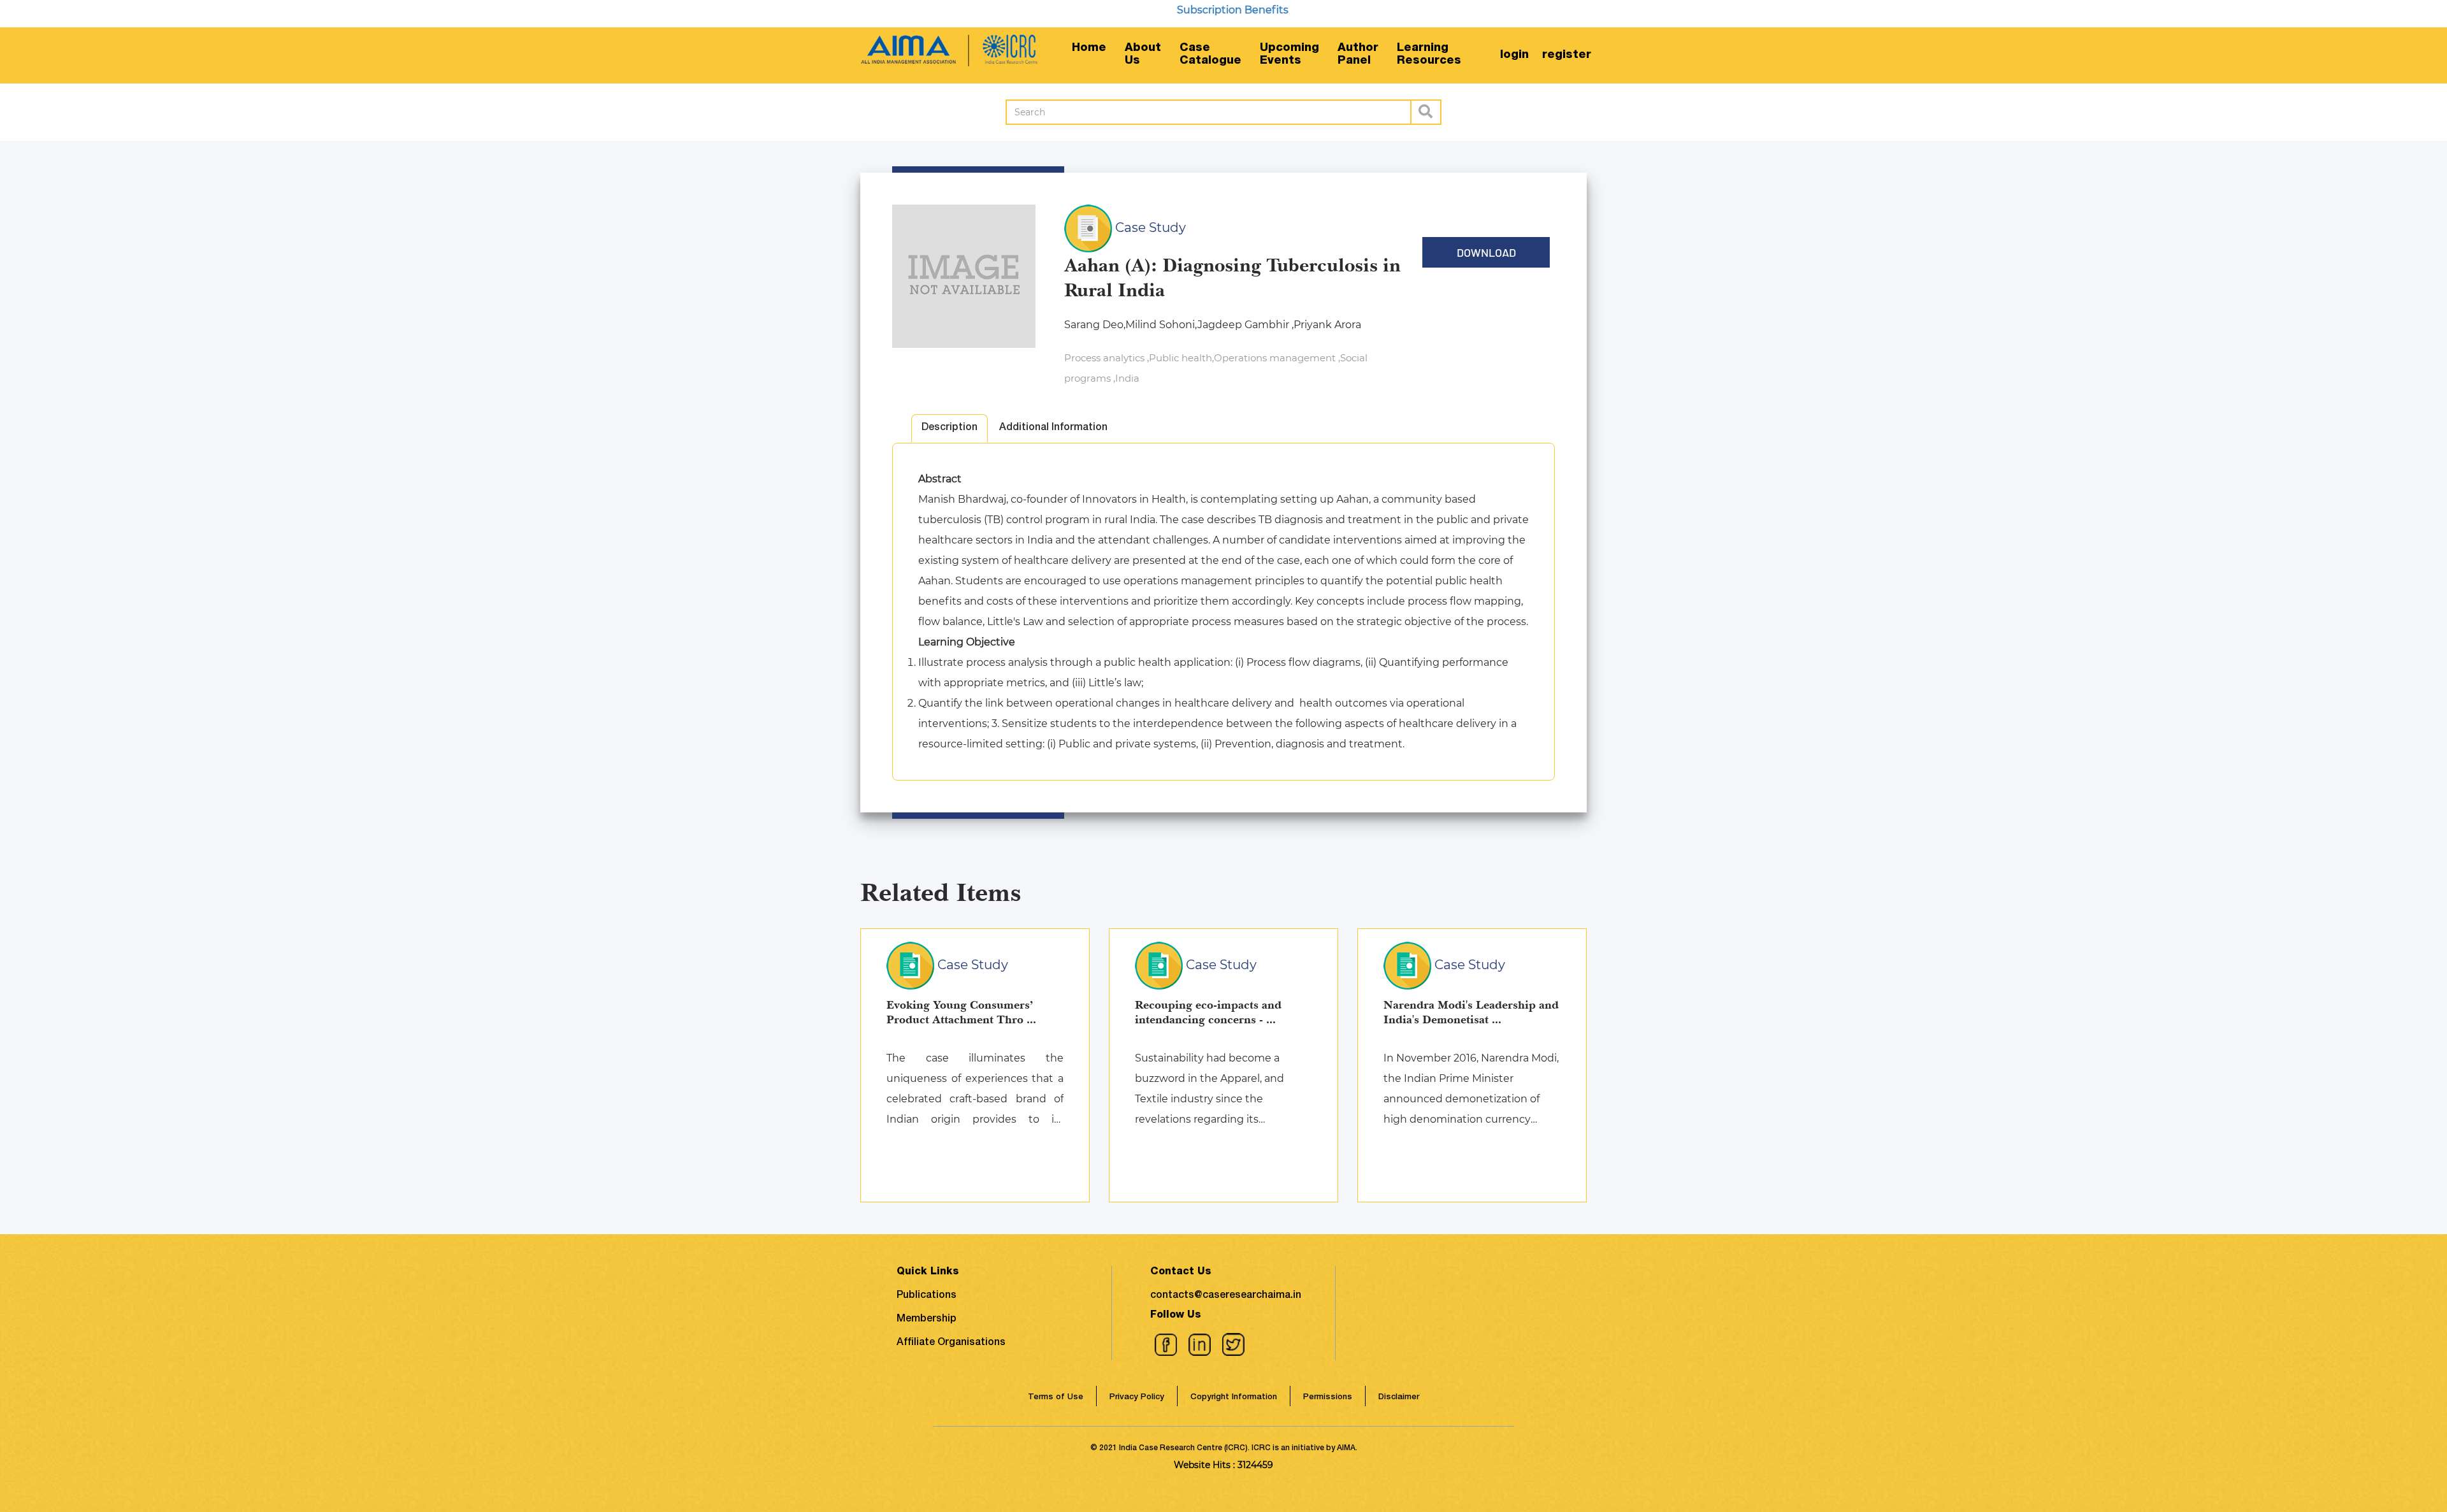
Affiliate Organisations (951, 1343)
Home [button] (1089, 48)
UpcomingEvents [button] (1289, 55)
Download (1486, 252)
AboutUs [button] (1143, 55)
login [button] (1514, 55)
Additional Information (1053, 428)
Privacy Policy (1137, 1398)
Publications (927, 1296)
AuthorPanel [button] (1358, 55)
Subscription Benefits (1182, 10)
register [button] (1567, 55)
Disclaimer (1399, 1398)
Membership (927, 1320)
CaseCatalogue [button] (1210, 55)
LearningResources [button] (1429, 55)
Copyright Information (1234, 1398)
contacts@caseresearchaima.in (1226, 1296)
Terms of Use (1056, 1398)
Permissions (1328, 1398)
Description (949, 428)
